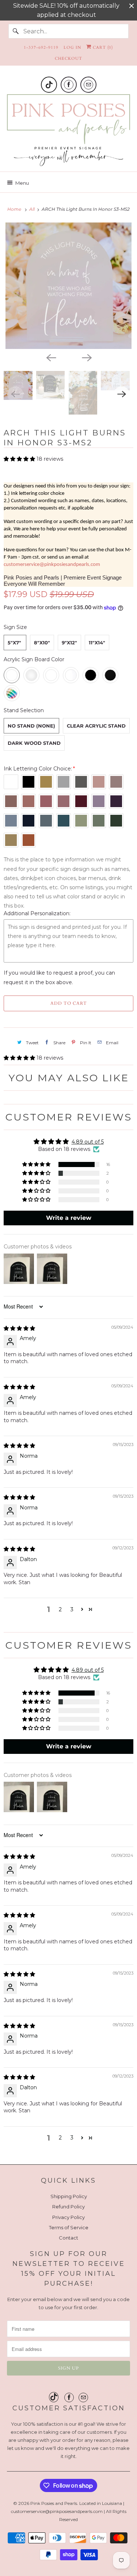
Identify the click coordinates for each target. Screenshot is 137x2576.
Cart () (102, 47)
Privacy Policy (68, 2217)
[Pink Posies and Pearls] (68, 130)
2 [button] (60, 1609)
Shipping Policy (69, 2196)
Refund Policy (68, 2207)
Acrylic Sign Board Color (34, 659)
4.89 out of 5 (88, 1142)
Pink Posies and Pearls (54, 2503)
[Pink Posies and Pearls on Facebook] (69, 85)
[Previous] (51, 357)
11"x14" (97, 643)
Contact (68, 2238)
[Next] (87, 357)
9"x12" (69, 643)
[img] (19, 1328)
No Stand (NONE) (31, 726)
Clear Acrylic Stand (96, 726)
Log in (72, 47)
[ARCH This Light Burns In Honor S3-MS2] (68, 286)
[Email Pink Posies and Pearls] (88, 85)
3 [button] (72, 1609)
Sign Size (15, 627)
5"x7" (14, 643)
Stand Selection (24, 710)
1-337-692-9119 (41, 47)
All (33, 209)
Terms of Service (69, 2227)
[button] (20, 459)
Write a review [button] (69, 1218)
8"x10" (42, 643)
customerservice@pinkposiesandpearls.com (52, 565)
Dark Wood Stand (34, 743)
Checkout (68, 58)
